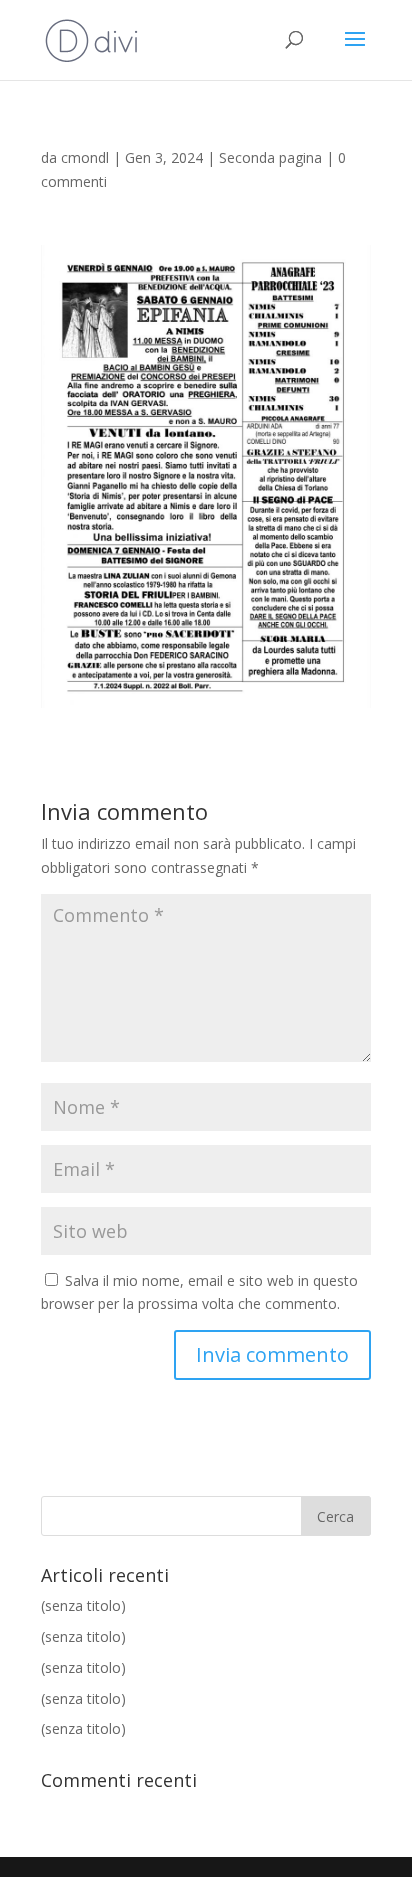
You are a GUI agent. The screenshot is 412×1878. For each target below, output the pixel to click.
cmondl (85, 157)
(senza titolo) (83, 1605)
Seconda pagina (270, 157)
